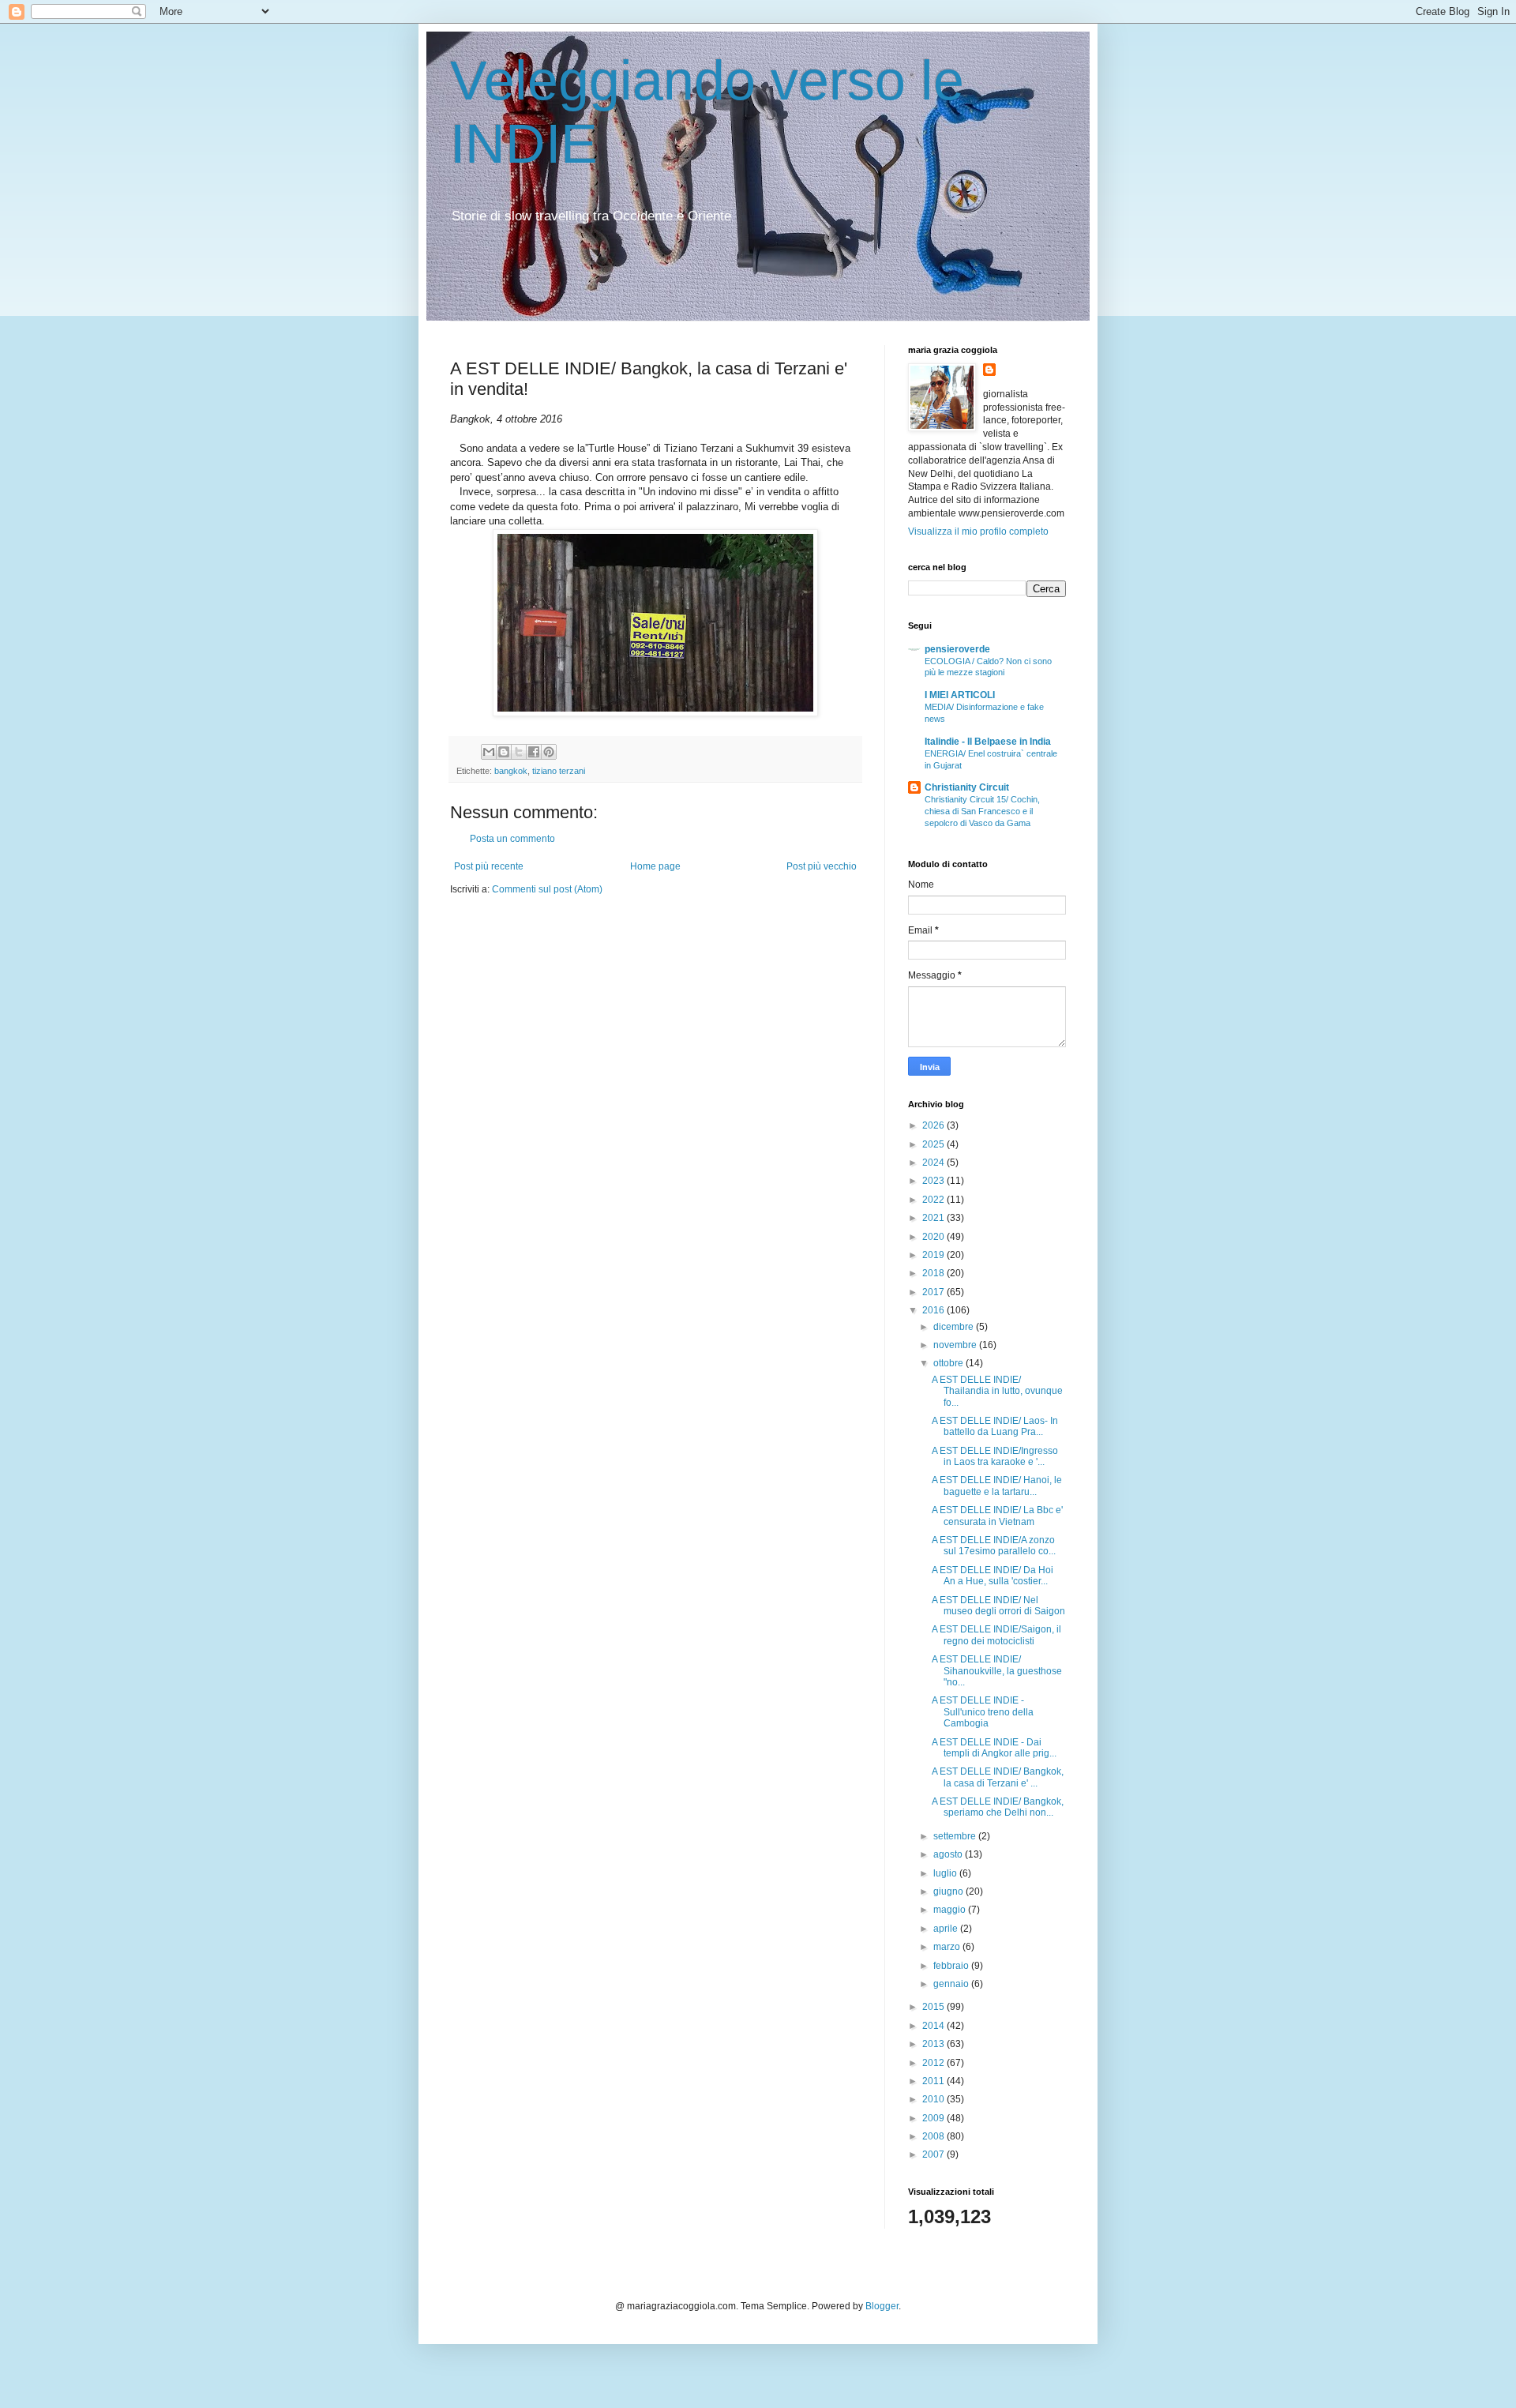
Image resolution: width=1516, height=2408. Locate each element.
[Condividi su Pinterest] (549, 752)
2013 (934, 2044)
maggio (951, 1910)
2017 (934, 1292)
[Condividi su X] (519, 752)
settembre (956, 1836)
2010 (934, 2099)
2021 (934, 1218)
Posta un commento (512, 839)
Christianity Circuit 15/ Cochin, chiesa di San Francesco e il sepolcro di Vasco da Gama (982, 811)
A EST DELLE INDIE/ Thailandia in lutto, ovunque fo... (997, 1391)
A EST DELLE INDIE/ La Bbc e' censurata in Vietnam (997, 1516)
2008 (934, 2136)
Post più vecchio (822, 866)
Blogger (882, 2306)
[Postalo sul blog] (504, 752)
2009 (934, 2118)
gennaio (952, 1984)
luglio (946, 1873)
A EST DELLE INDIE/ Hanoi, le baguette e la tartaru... (997, 1486)
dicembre (955, 1327)
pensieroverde (957, 649)
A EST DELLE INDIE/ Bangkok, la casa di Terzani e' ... (998, 1777)
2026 (934, 1125)
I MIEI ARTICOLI (960, 695)
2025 (934, 1144)
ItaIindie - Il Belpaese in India (988, 742)
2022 (934, 1200)
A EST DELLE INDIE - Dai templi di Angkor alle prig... (994, 1748)
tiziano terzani (559, 771)
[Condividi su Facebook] (534, 752)
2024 (934, 1163)
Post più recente (489, 866)
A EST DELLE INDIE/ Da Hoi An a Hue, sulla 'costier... (993, 1576)
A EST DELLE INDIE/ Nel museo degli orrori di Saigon (998, 1606)
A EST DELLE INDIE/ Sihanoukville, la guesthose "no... (997, 1671)
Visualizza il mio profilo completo (978, 532)
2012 (934, 2063)
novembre (956, 1345)
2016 (934, 1310)
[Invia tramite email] (489, 752)
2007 (934, 2154)
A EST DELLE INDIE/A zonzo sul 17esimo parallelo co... (994, 1546)
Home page (655, 866)
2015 (934, 2007)
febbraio (952, 1966)
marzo (948, 1947)
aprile (947, 1929)
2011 (934, 2081)
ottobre (949, 1363)
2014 (934, 2026)
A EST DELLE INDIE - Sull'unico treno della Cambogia (983, 1712)
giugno (949, 1891)
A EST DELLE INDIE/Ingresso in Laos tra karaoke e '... (995, 1456)
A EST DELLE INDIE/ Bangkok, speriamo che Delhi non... (998, 1807)
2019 (934, 1255)
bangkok (511, 771)
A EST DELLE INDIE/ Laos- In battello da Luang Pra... (995, 1426)
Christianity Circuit (967, 787)
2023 (934, 1181)
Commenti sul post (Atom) (547, 889)
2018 (934, 1273)
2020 (934, 1237)
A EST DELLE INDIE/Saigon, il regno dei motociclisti (996, 1635)
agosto (949, 1854)
